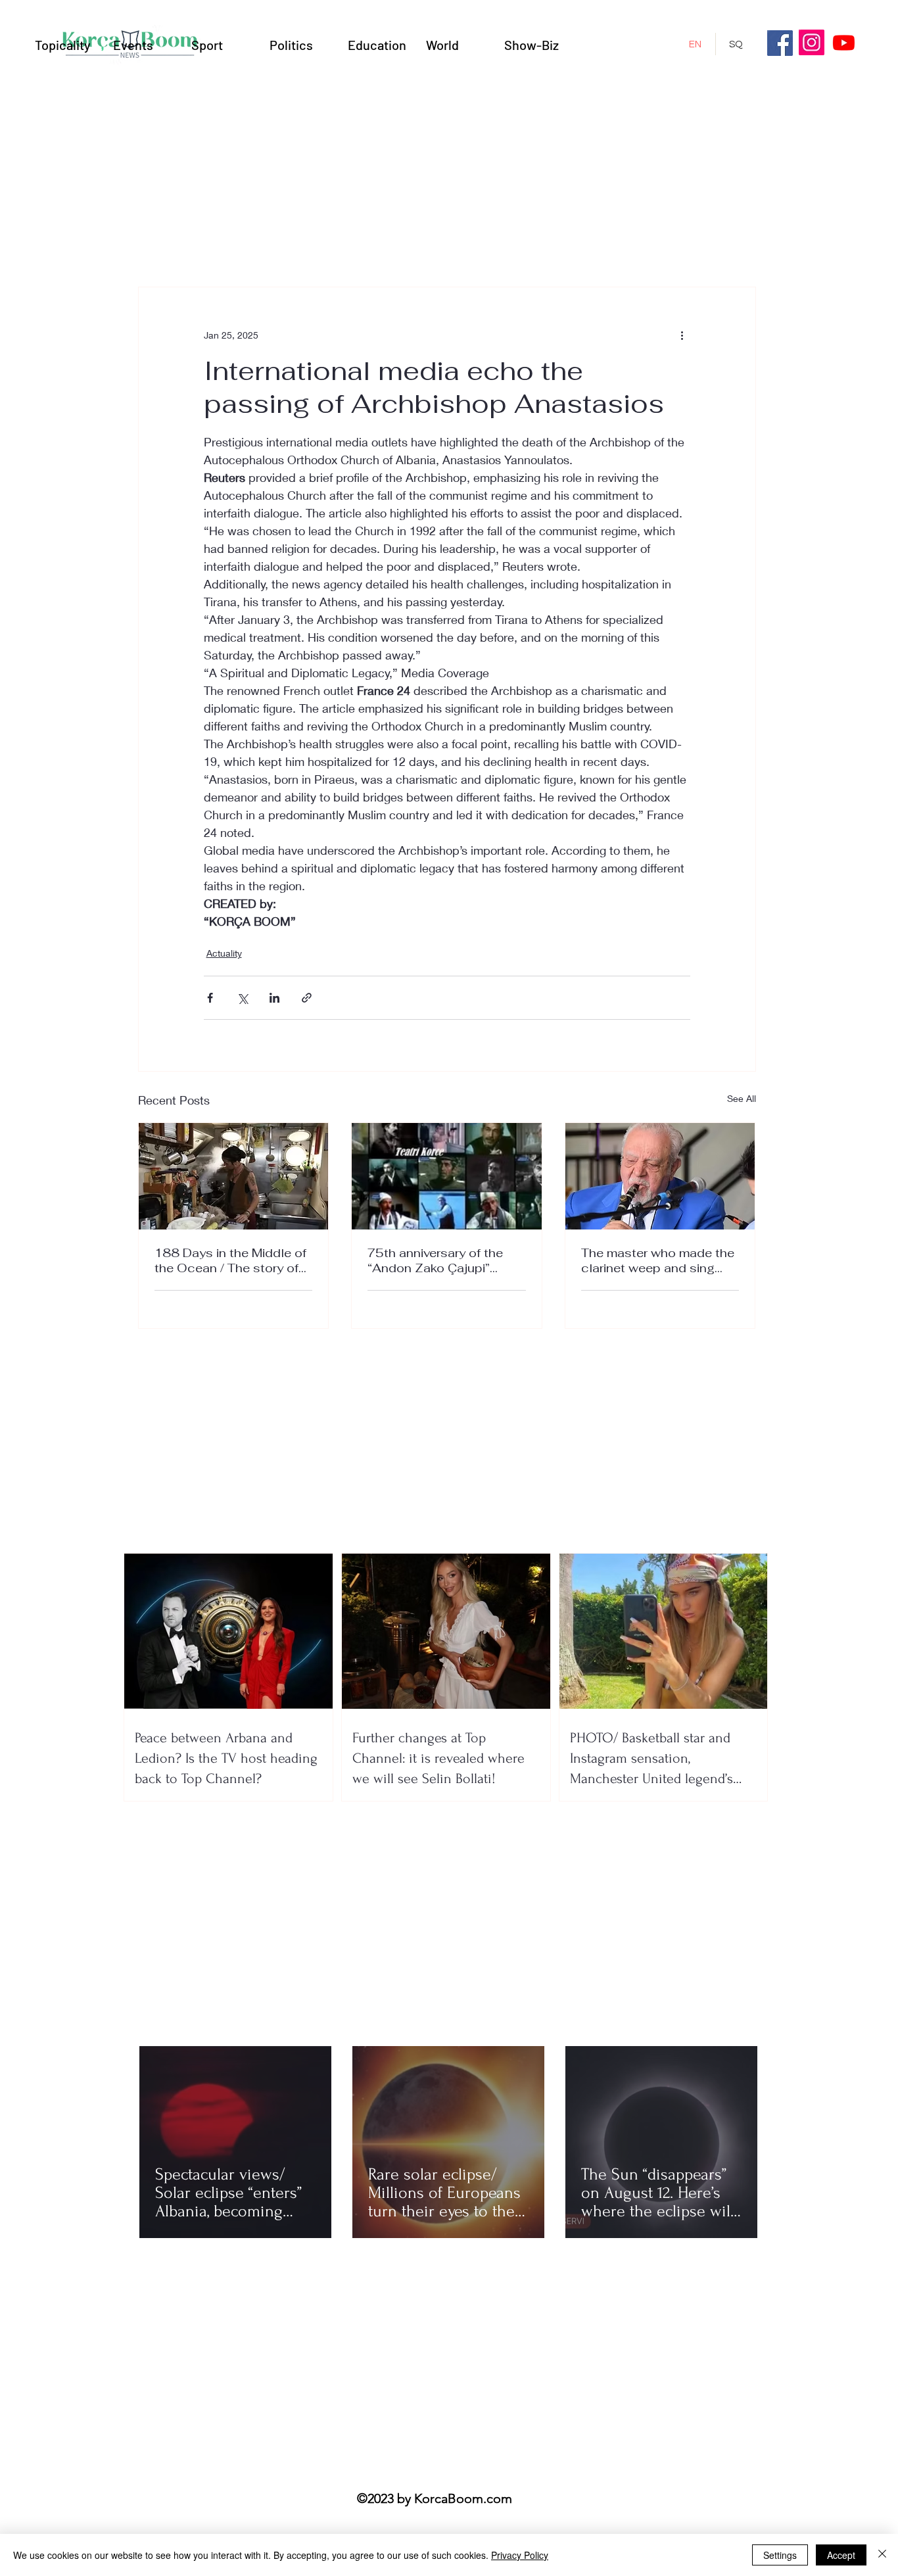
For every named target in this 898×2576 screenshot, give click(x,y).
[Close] (882, 2555)
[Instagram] (812, 42)
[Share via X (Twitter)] (242, 998)
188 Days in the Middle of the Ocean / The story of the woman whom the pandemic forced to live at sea (231, 1260)
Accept (841, 2555)
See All (742, 1098)
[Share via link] (307, 998)
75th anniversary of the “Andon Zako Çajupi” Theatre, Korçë (435, 1260)
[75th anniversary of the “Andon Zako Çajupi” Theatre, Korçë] (447, 1176)
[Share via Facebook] (210, 998)
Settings (780, 2555)
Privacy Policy (520, 2555)
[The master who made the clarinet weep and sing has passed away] (660, 1176)
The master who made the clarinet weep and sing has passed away (658, 1260)
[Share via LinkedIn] (274, 998)
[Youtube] (844, 42)
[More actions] (682, 335)
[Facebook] (780, 43)
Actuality (224, 953)
